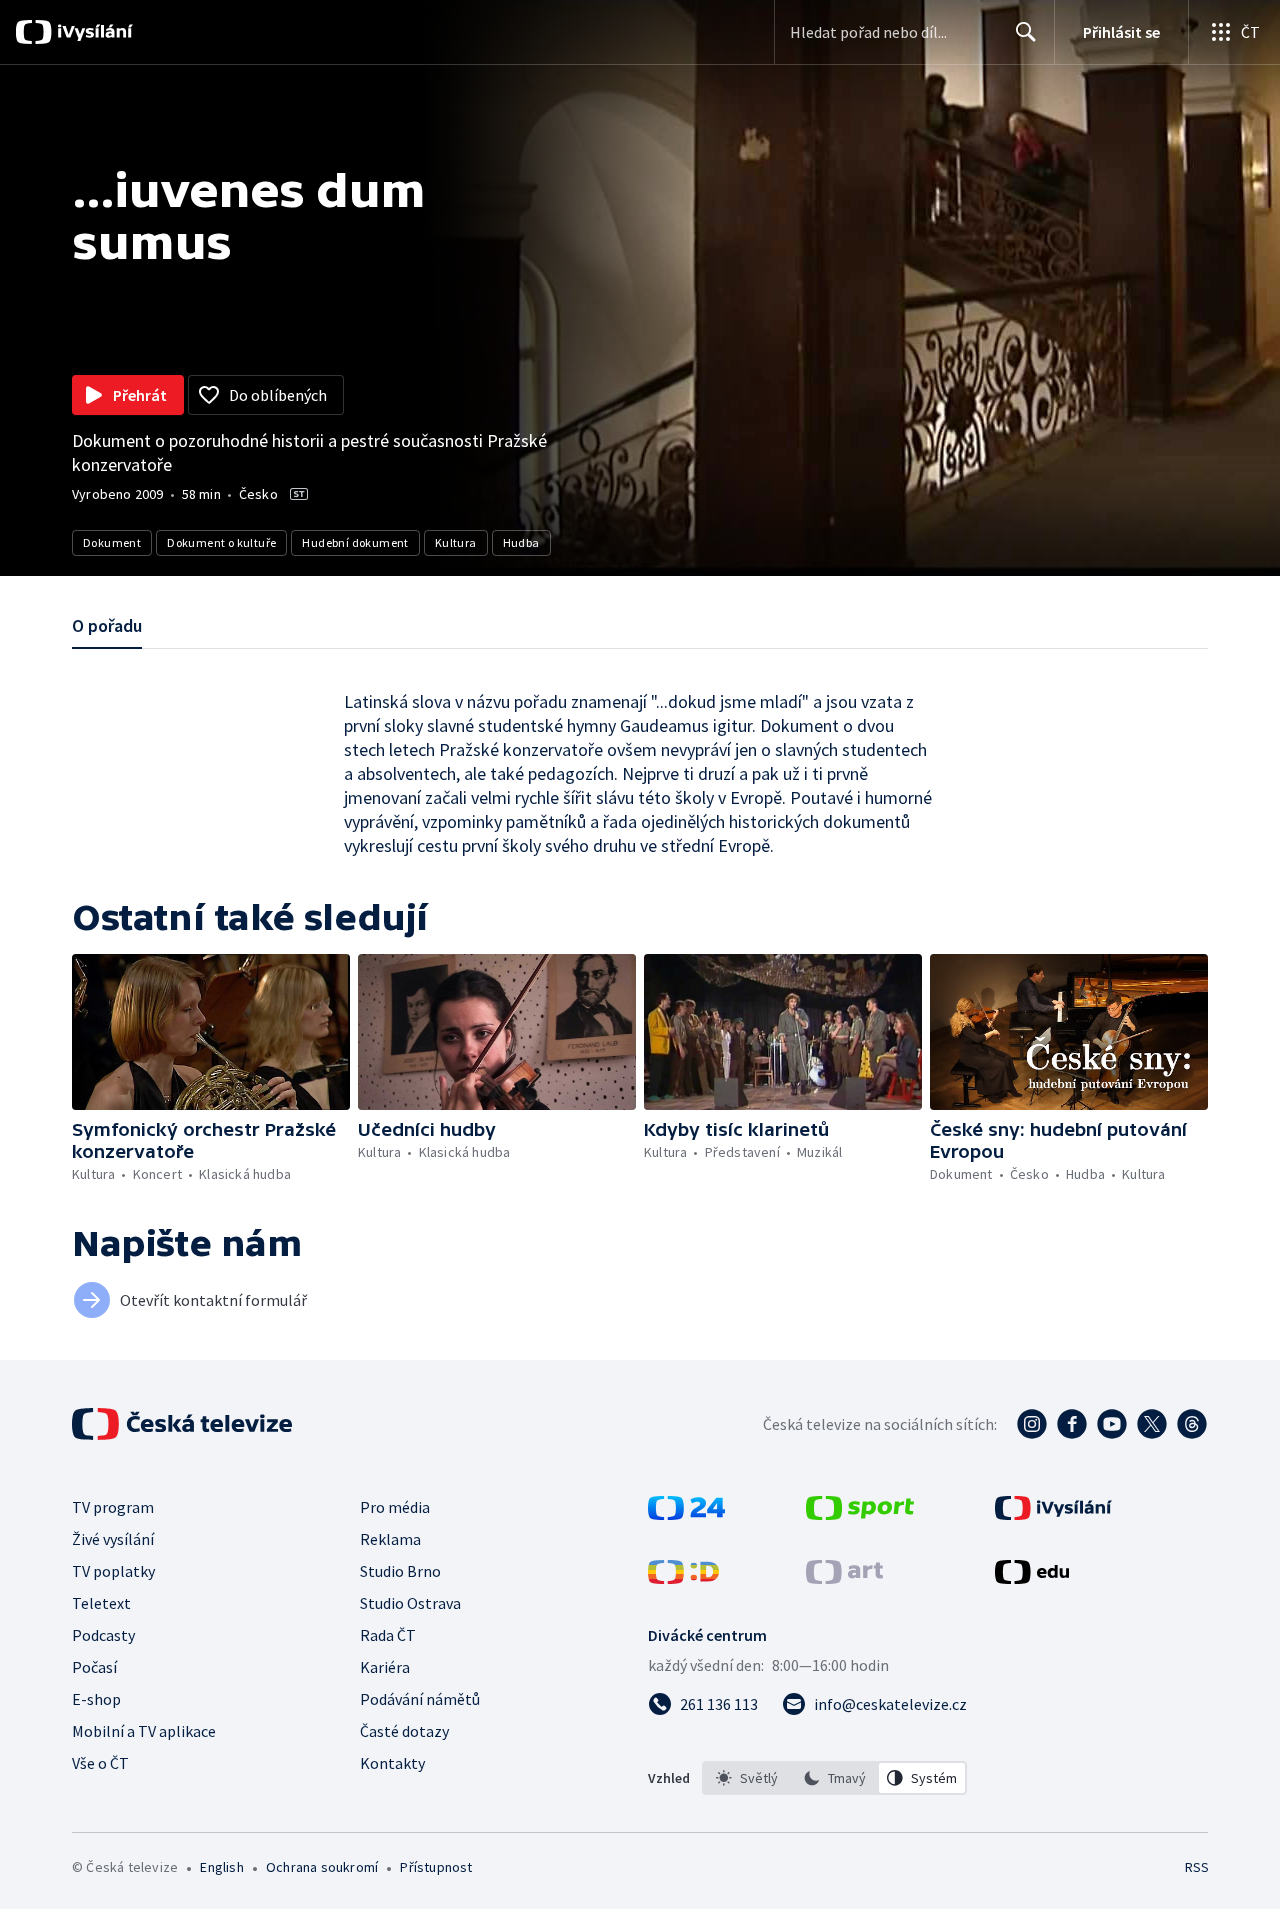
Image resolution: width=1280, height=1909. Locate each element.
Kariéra (385, 1667)
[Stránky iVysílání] (1053, 1514)
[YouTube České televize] (1112, 1424)
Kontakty (392, 1763)
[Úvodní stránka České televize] (184, 1424)
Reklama (390, 1539)
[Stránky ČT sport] (860, 1514)
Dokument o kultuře (221, 542)
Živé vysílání (113, 1539)
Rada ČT (388, 1635)
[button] (211, 1032)
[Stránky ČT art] (844, 1578)
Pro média (395, 1507)
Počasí (94, 1667)
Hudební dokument (355, 542)
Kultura (456, 542)
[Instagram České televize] (1032, 1424)
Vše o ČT (100, 1763)
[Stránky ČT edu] (1032, 1578)
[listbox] (834, 1778)
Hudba (521, 542)
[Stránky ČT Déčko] (683, 1578)
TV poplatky (113, 1571)
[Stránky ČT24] (686, 1514)
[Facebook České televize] (1072, 1424)
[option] (747, 1778)
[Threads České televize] (1192, 1424)
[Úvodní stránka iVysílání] (92, 32)
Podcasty (103, 1635)
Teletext (101, 1603)
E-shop (96, 1699)
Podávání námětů (420, 1699)
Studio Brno (400, 1571)
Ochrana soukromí (322, 1867)
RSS (1197, 1867)
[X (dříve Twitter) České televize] (1152, 1424)
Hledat (1026, 32)
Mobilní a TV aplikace (144, 1731)
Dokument (112, 542)
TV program (113, 1507)
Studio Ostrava (410, 1603)
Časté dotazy (404, 1731)
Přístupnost (436, 1867)
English (221, 1867)
